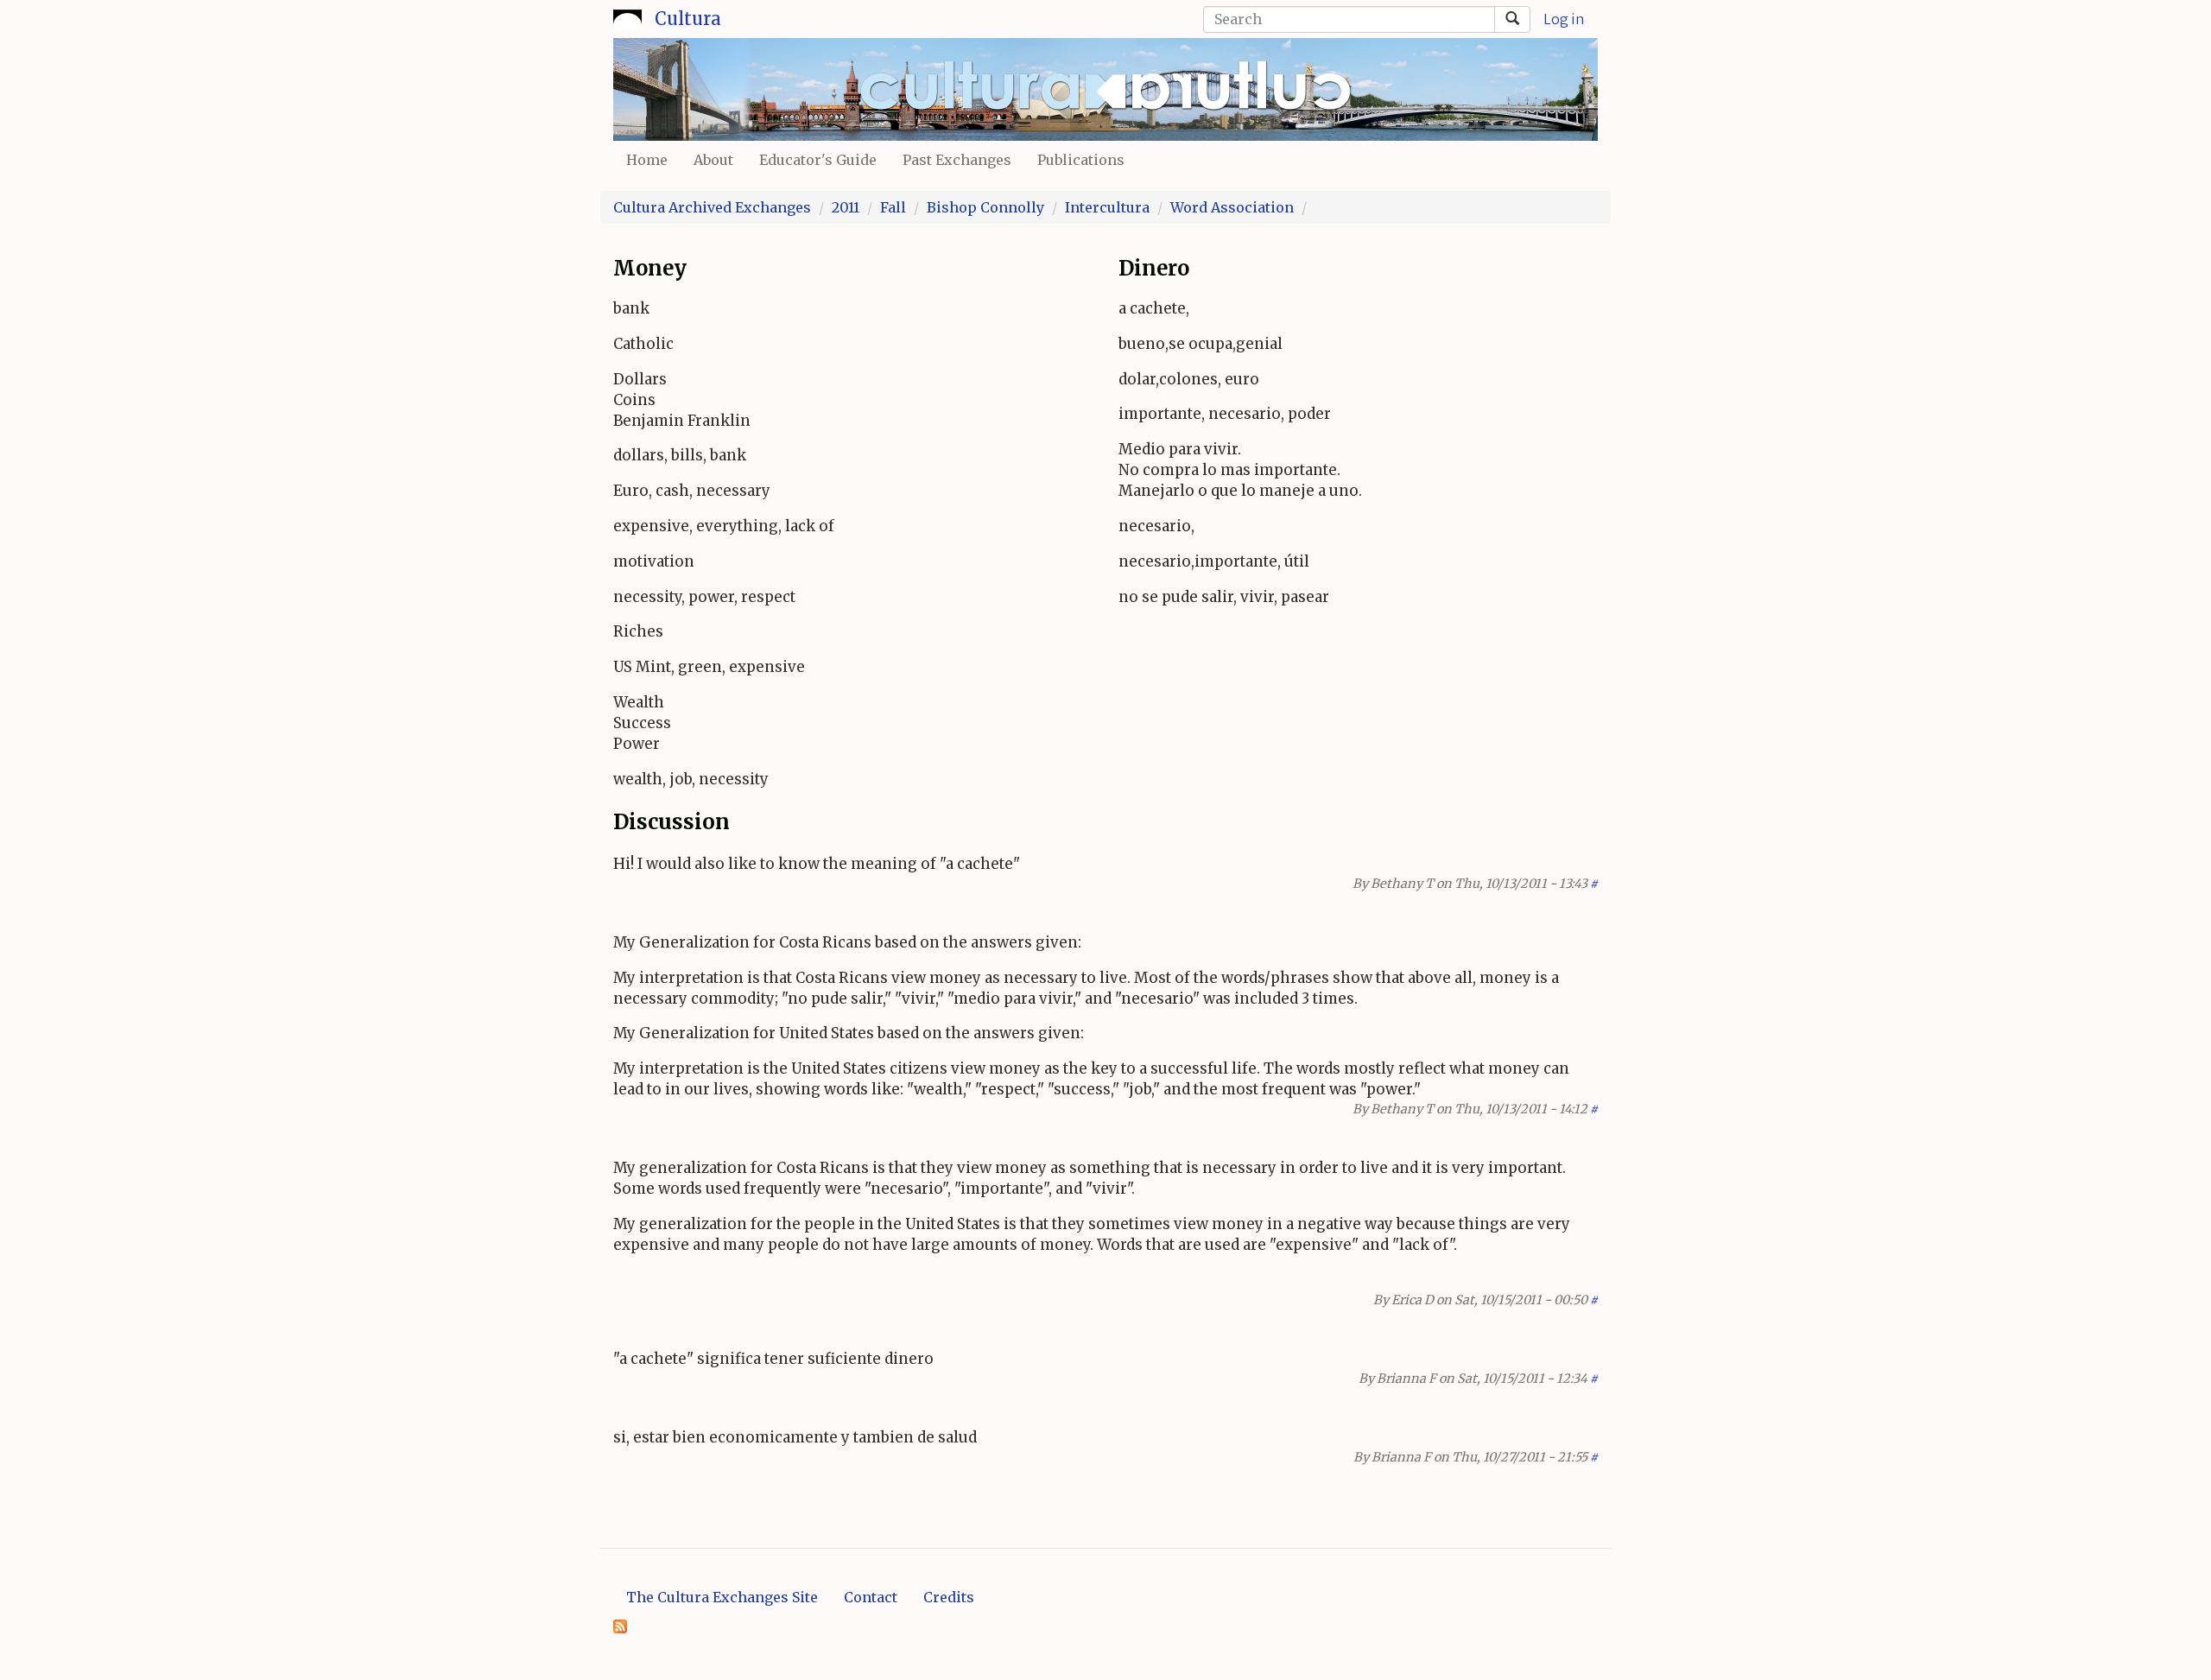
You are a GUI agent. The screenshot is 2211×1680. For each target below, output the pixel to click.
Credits (949, 1597)
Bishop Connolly (985, 207)
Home (647, 160)
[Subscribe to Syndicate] (620, 1626)
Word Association (1232, 207)
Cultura (688, 19)
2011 (846, 207)
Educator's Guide (818, 160)
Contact (871, 1597)
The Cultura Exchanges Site (722, 1597)
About (713, 160)
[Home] (627, 16)
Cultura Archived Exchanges (712, 207)
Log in (1564, 19)
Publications (1081, 160)
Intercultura (1107, 207)
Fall (893, 207)
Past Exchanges (957, 160)
